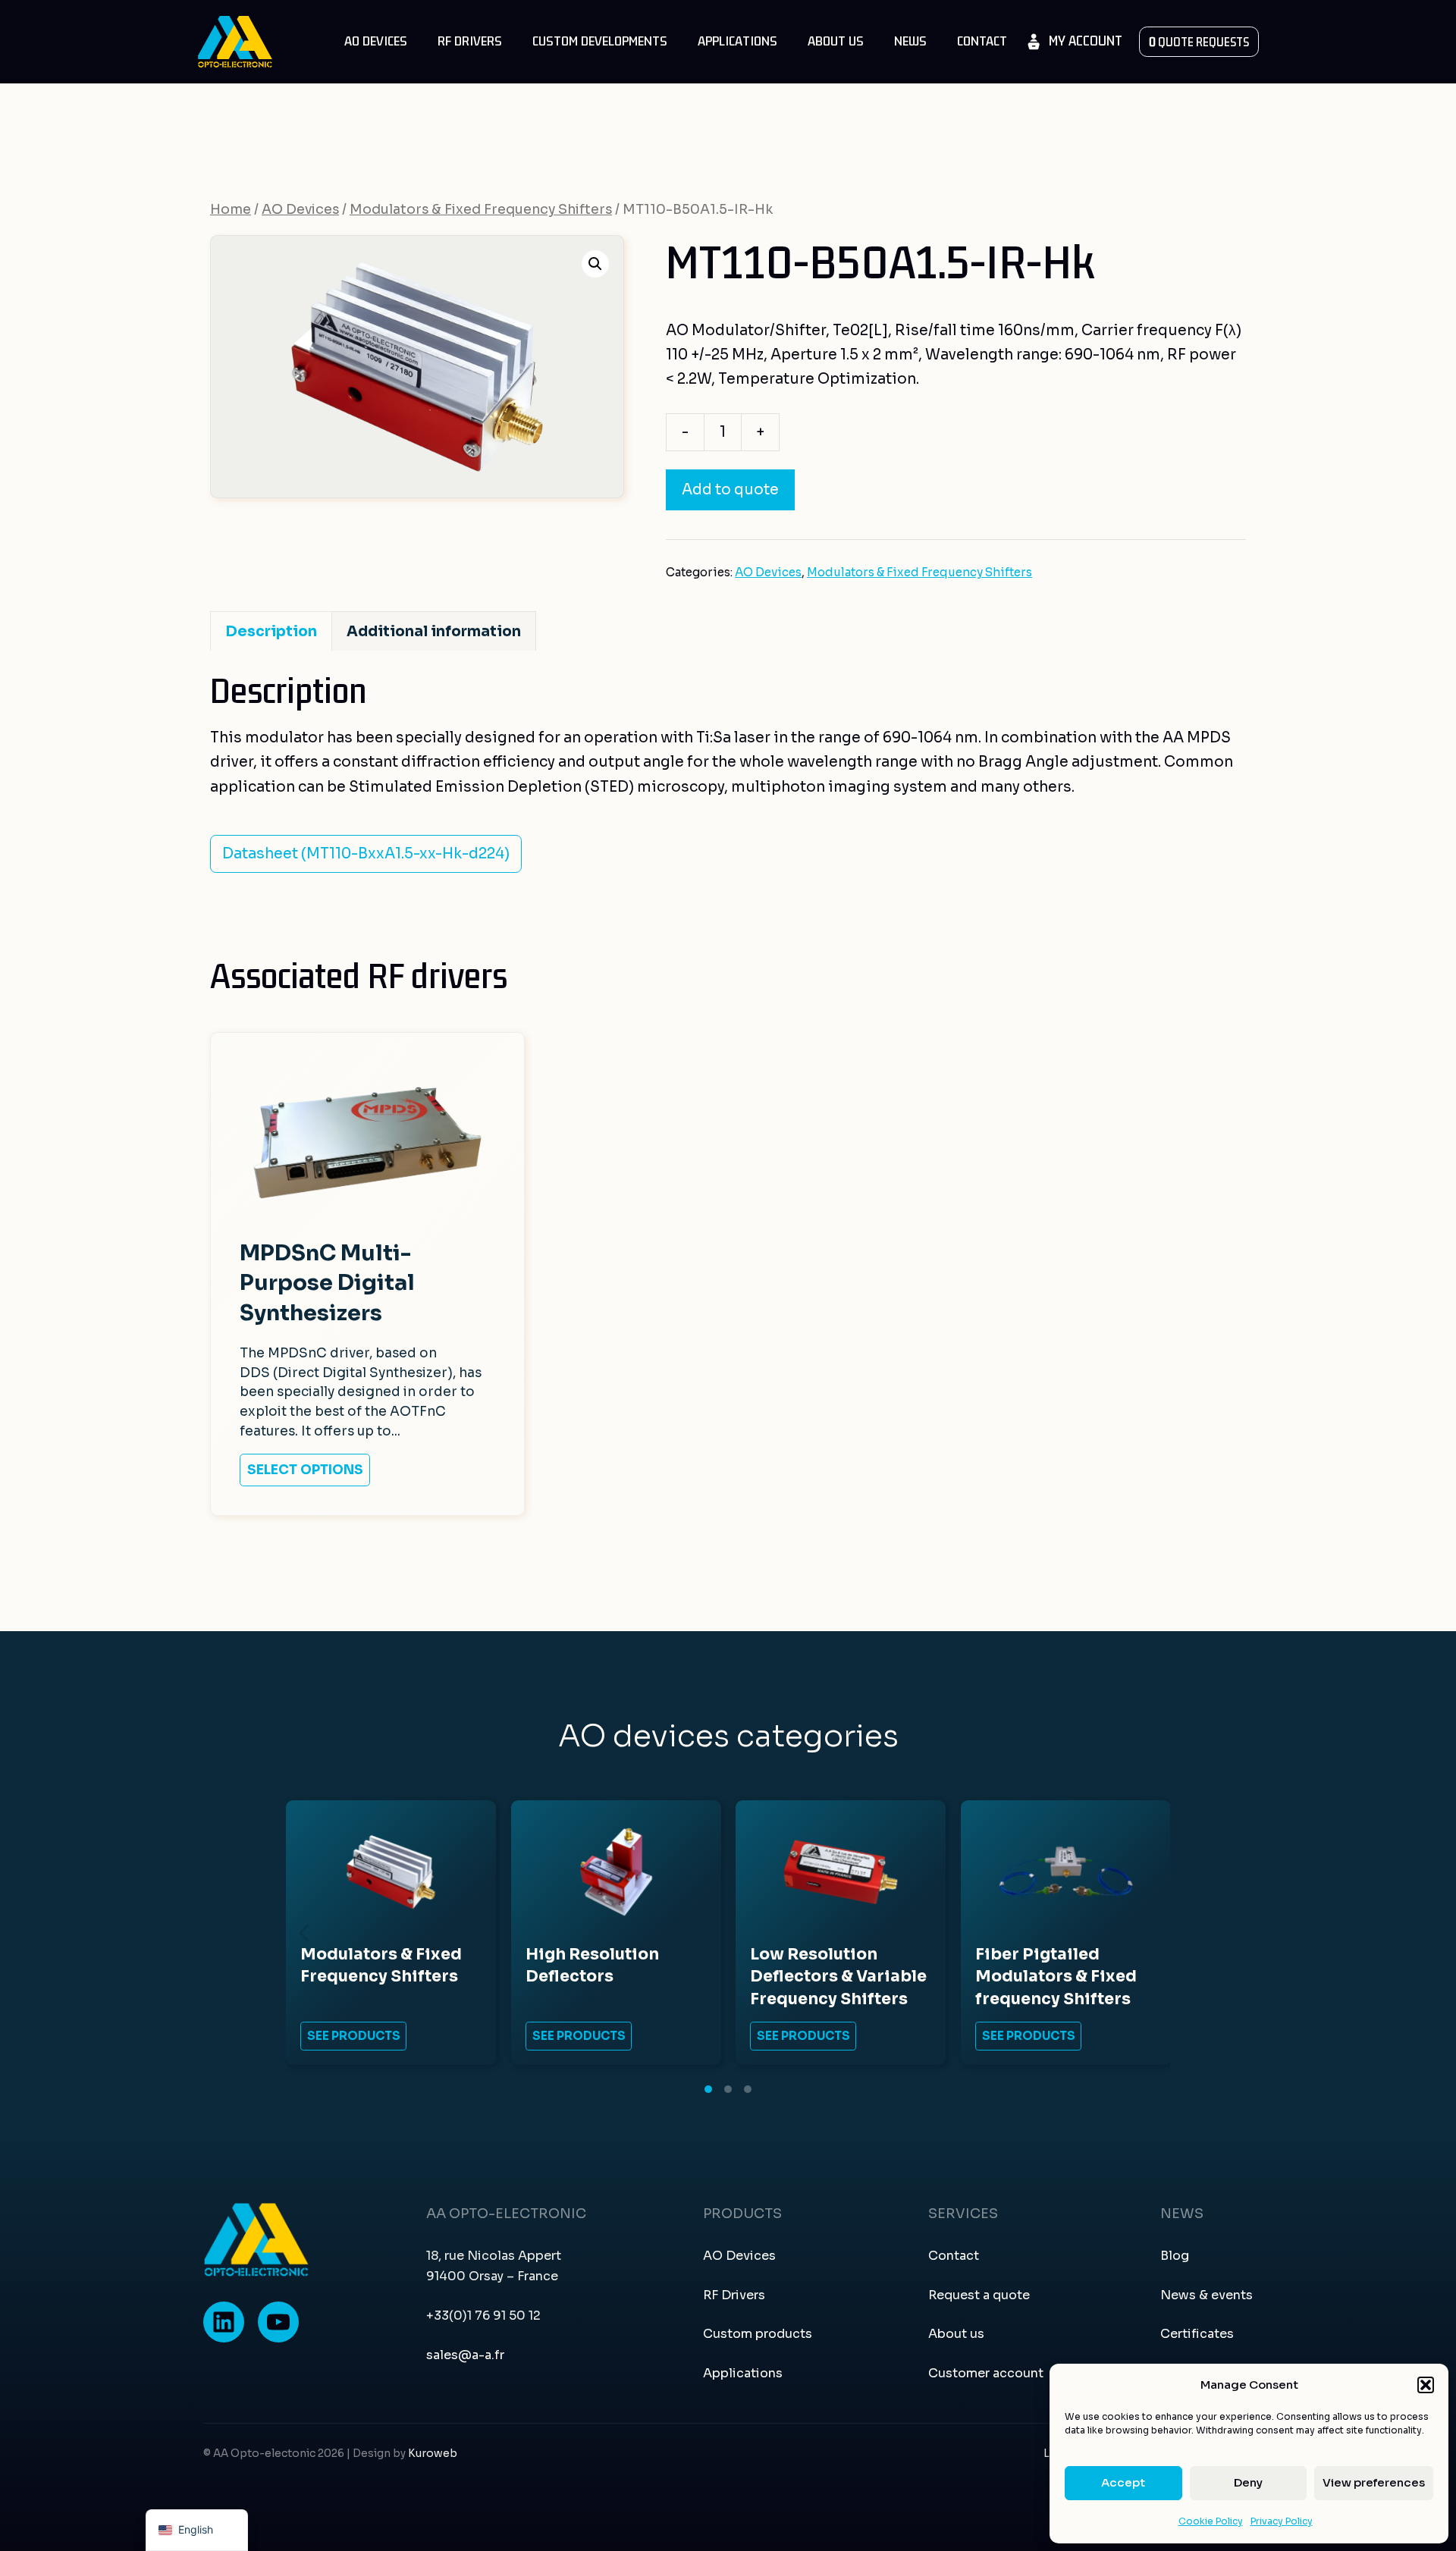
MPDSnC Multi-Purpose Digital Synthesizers (327, 1283)
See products (354, 2036)
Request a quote (979, 2295)
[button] (1426, 2385)
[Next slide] (1152, 1933)
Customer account (986, 2373)
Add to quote (730, 490)
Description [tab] (271, 632)
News (910, 41)
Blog (1175, 2256)
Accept (1123, 2482)
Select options (305, 1470)
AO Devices (376, 41)
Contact (982, 41)
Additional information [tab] (434, 632)
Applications (737, 41)
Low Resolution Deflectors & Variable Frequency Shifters (838, 1977)
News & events (1207, 2295)
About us (836, 41)
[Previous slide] (304, 1933)
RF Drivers (470, 41)
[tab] (708, 2089)
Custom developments (600, 41)
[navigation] (197, 2530)
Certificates (1197, 2334)
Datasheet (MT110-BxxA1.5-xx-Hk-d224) (366, 854)
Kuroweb (433, 2454)
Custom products (758, 2334)
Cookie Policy (1211, 2521)
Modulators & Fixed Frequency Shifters (481, 209)
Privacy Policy (1282, 2521)
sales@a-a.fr (465, 2355)
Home (231, 209)
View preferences (1374, 2482)
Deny (1248, 2482)
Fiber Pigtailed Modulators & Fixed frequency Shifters (1056, 1977)
